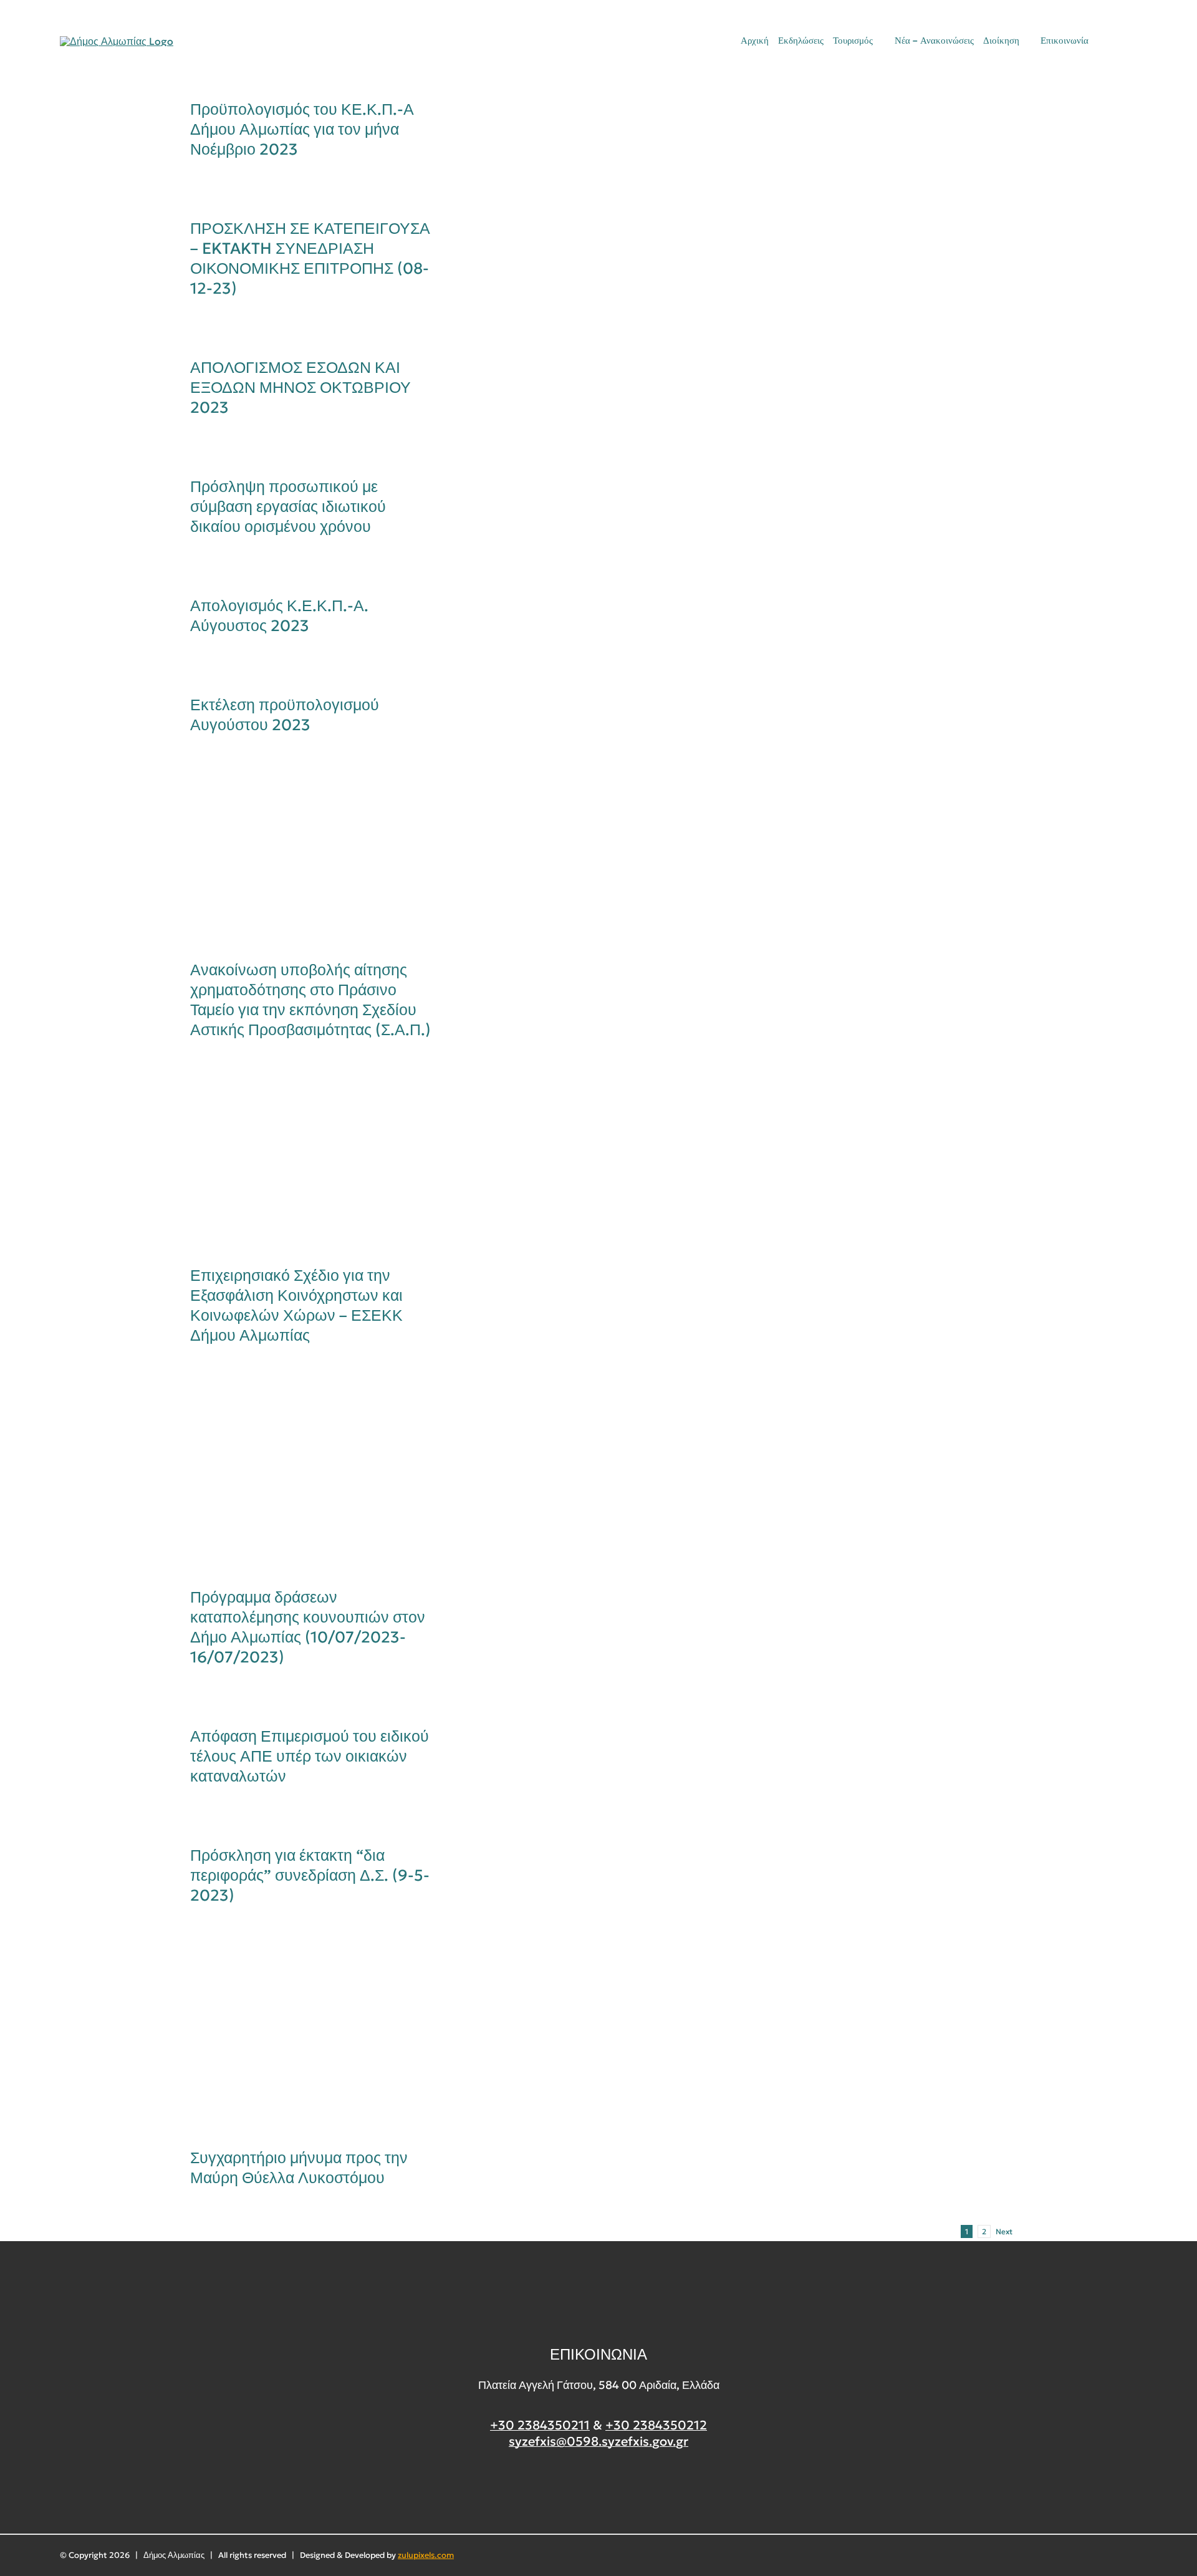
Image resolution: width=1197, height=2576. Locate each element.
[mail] (1112, 41)
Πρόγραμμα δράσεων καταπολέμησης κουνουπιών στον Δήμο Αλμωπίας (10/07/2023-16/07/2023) (291, 1478)
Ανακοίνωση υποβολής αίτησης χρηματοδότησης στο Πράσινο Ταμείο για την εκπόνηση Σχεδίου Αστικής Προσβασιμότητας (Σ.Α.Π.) (291, 859)
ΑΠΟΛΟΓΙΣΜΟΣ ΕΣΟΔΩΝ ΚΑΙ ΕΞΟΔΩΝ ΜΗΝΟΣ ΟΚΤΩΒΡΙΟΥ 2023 (300, 388)
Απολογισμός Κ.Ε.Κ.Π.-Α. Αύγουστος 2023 (279, 616)
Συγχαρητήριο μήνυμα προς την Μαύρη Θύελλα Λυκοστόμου (291, 2038)
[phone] (1133, 41)
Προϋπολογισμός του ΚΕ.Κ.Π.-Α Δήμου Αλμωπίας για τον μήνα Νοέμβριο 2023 (302, 129)
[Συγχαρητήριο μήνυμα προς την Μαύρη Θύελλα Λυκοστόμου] (312, 2038)
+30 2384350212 (656, 2425)
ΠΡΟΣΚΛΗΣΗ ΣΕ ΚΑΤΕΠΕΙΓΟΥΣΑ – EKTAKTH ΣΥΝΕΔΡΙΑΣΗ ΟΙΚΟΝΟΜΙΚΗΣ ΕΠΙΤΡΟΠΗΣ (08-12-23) (310, 258)
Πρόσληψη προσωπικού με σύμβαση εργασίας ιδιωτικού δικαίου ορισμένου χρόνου (288, 507)
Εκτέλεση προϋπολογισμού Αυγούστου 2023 (285, 715)
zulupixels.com (426, 2555)
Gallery (333, 859)
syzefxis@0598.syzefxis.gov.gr (598, 2441)
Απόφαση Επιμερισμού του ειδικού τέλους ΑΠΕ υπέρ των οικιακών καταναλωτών (310, 1756)
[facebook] (599, 2488)
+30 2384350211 (540, 2425)
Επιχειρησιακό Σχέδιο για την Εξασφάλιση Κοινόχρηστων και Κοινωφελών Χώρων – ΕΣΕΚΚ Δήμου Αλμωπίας (291, 1164)
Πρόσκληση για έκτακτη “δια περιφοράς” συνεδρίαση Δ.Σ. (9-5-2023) (310, 1875)
